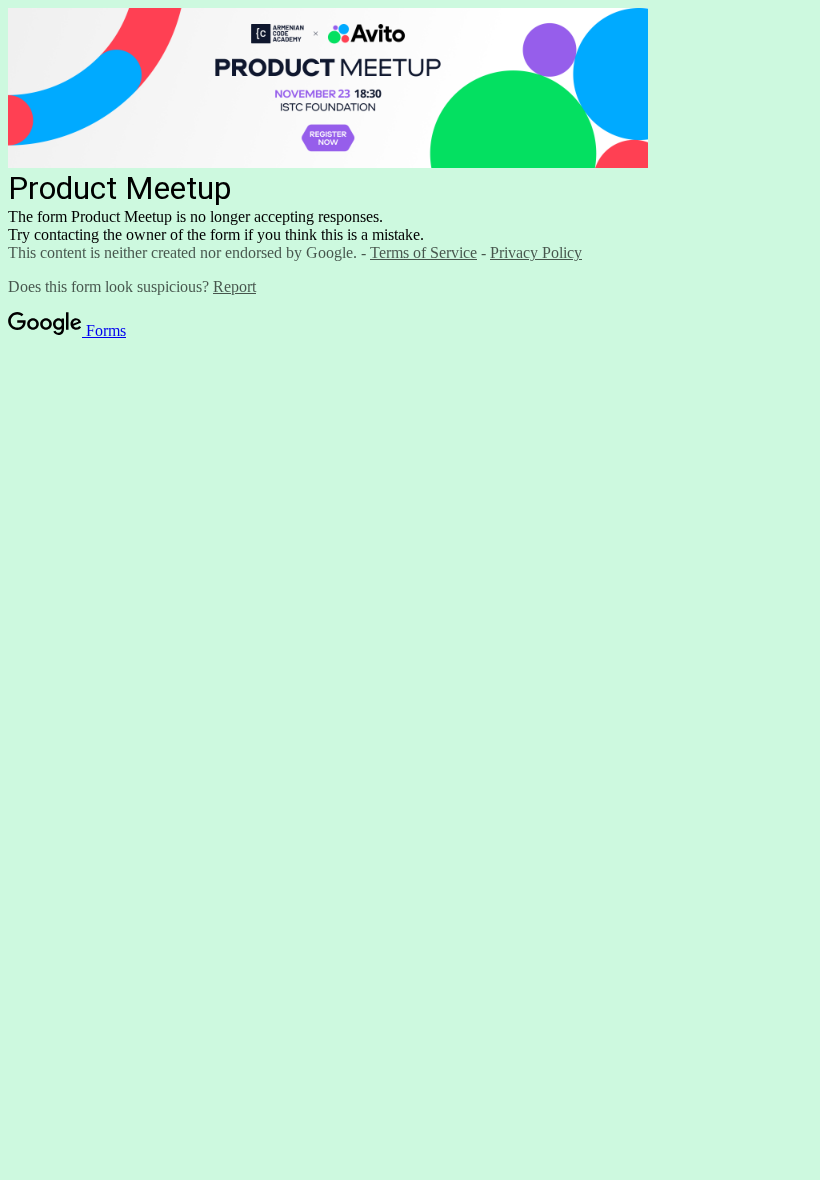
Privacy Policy (536, 252)
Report (234, 286)
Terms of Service (423, 252)
